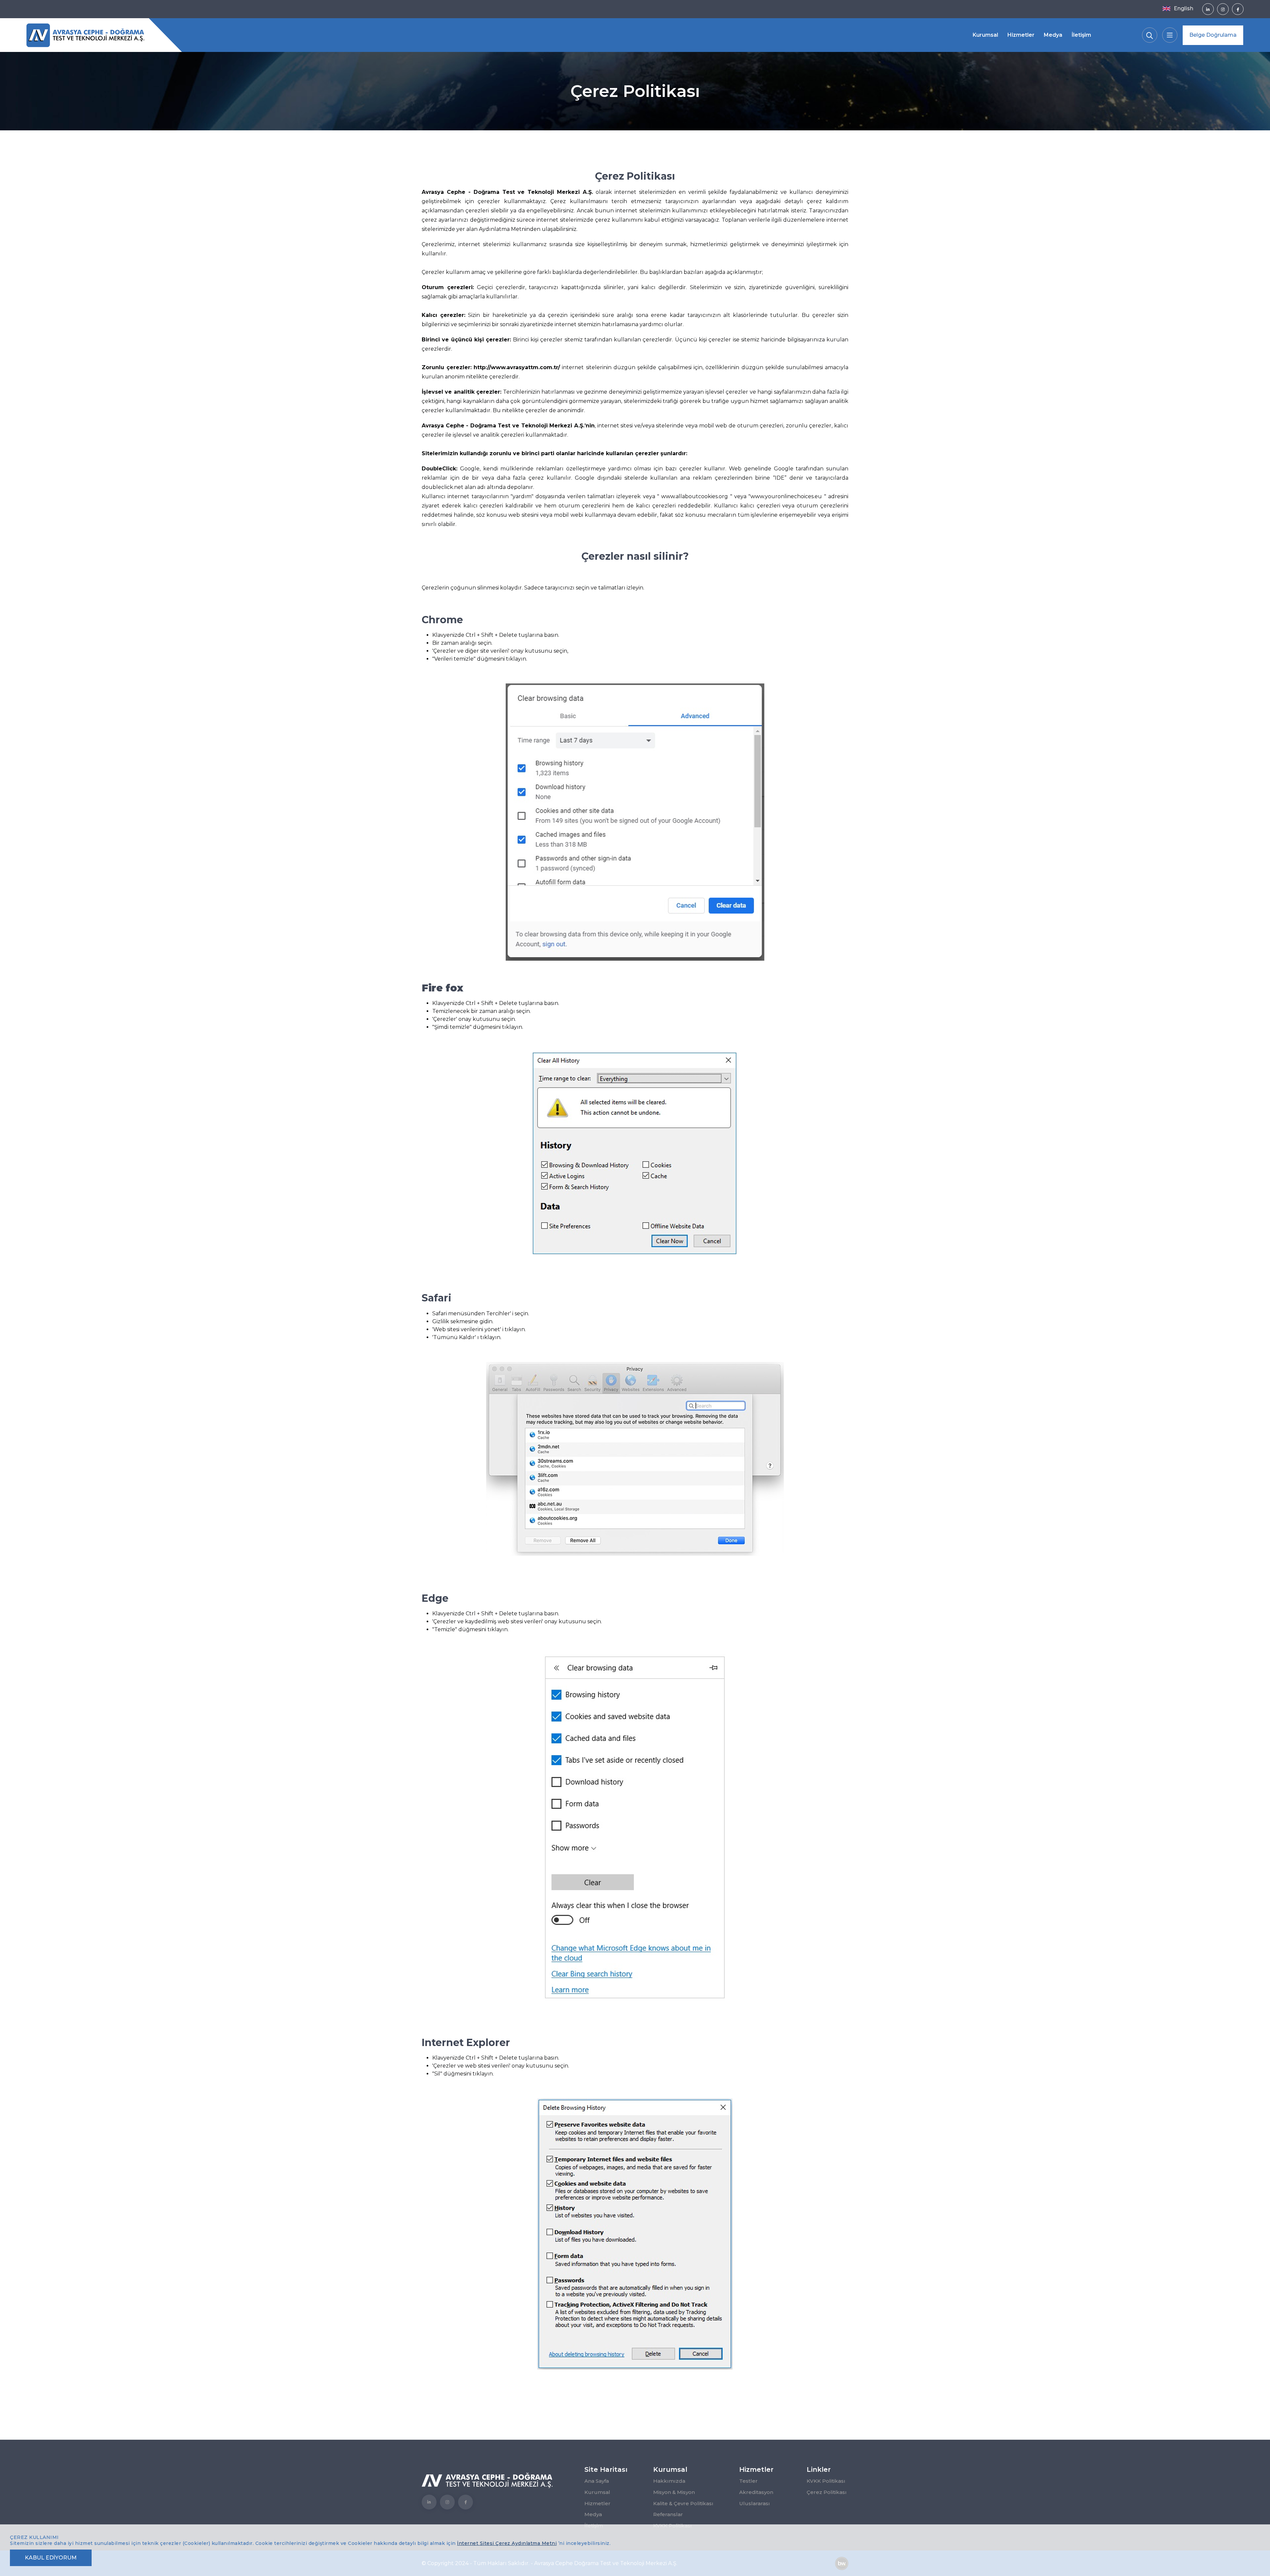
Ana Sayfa (597, 2481)
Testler (748, 2481)
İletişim (1081, 35)
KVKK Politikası (826, 2481)
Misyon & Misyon (674, 2492)
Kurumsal (985, 35)
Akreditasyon (756, 2492)
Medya (1053, 35)
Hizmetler (1021, 35)
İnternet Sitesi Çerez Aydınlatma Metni (507, 2543)
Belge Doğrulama (1213, 35)
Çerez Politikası (827, 2492)
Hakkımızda (669, 2481)
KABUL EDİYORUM (51, 2558)
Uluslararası (755, 2503)
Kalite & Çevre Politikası (683, 2503)
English (1184, 8)
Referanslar (668, 2514)
